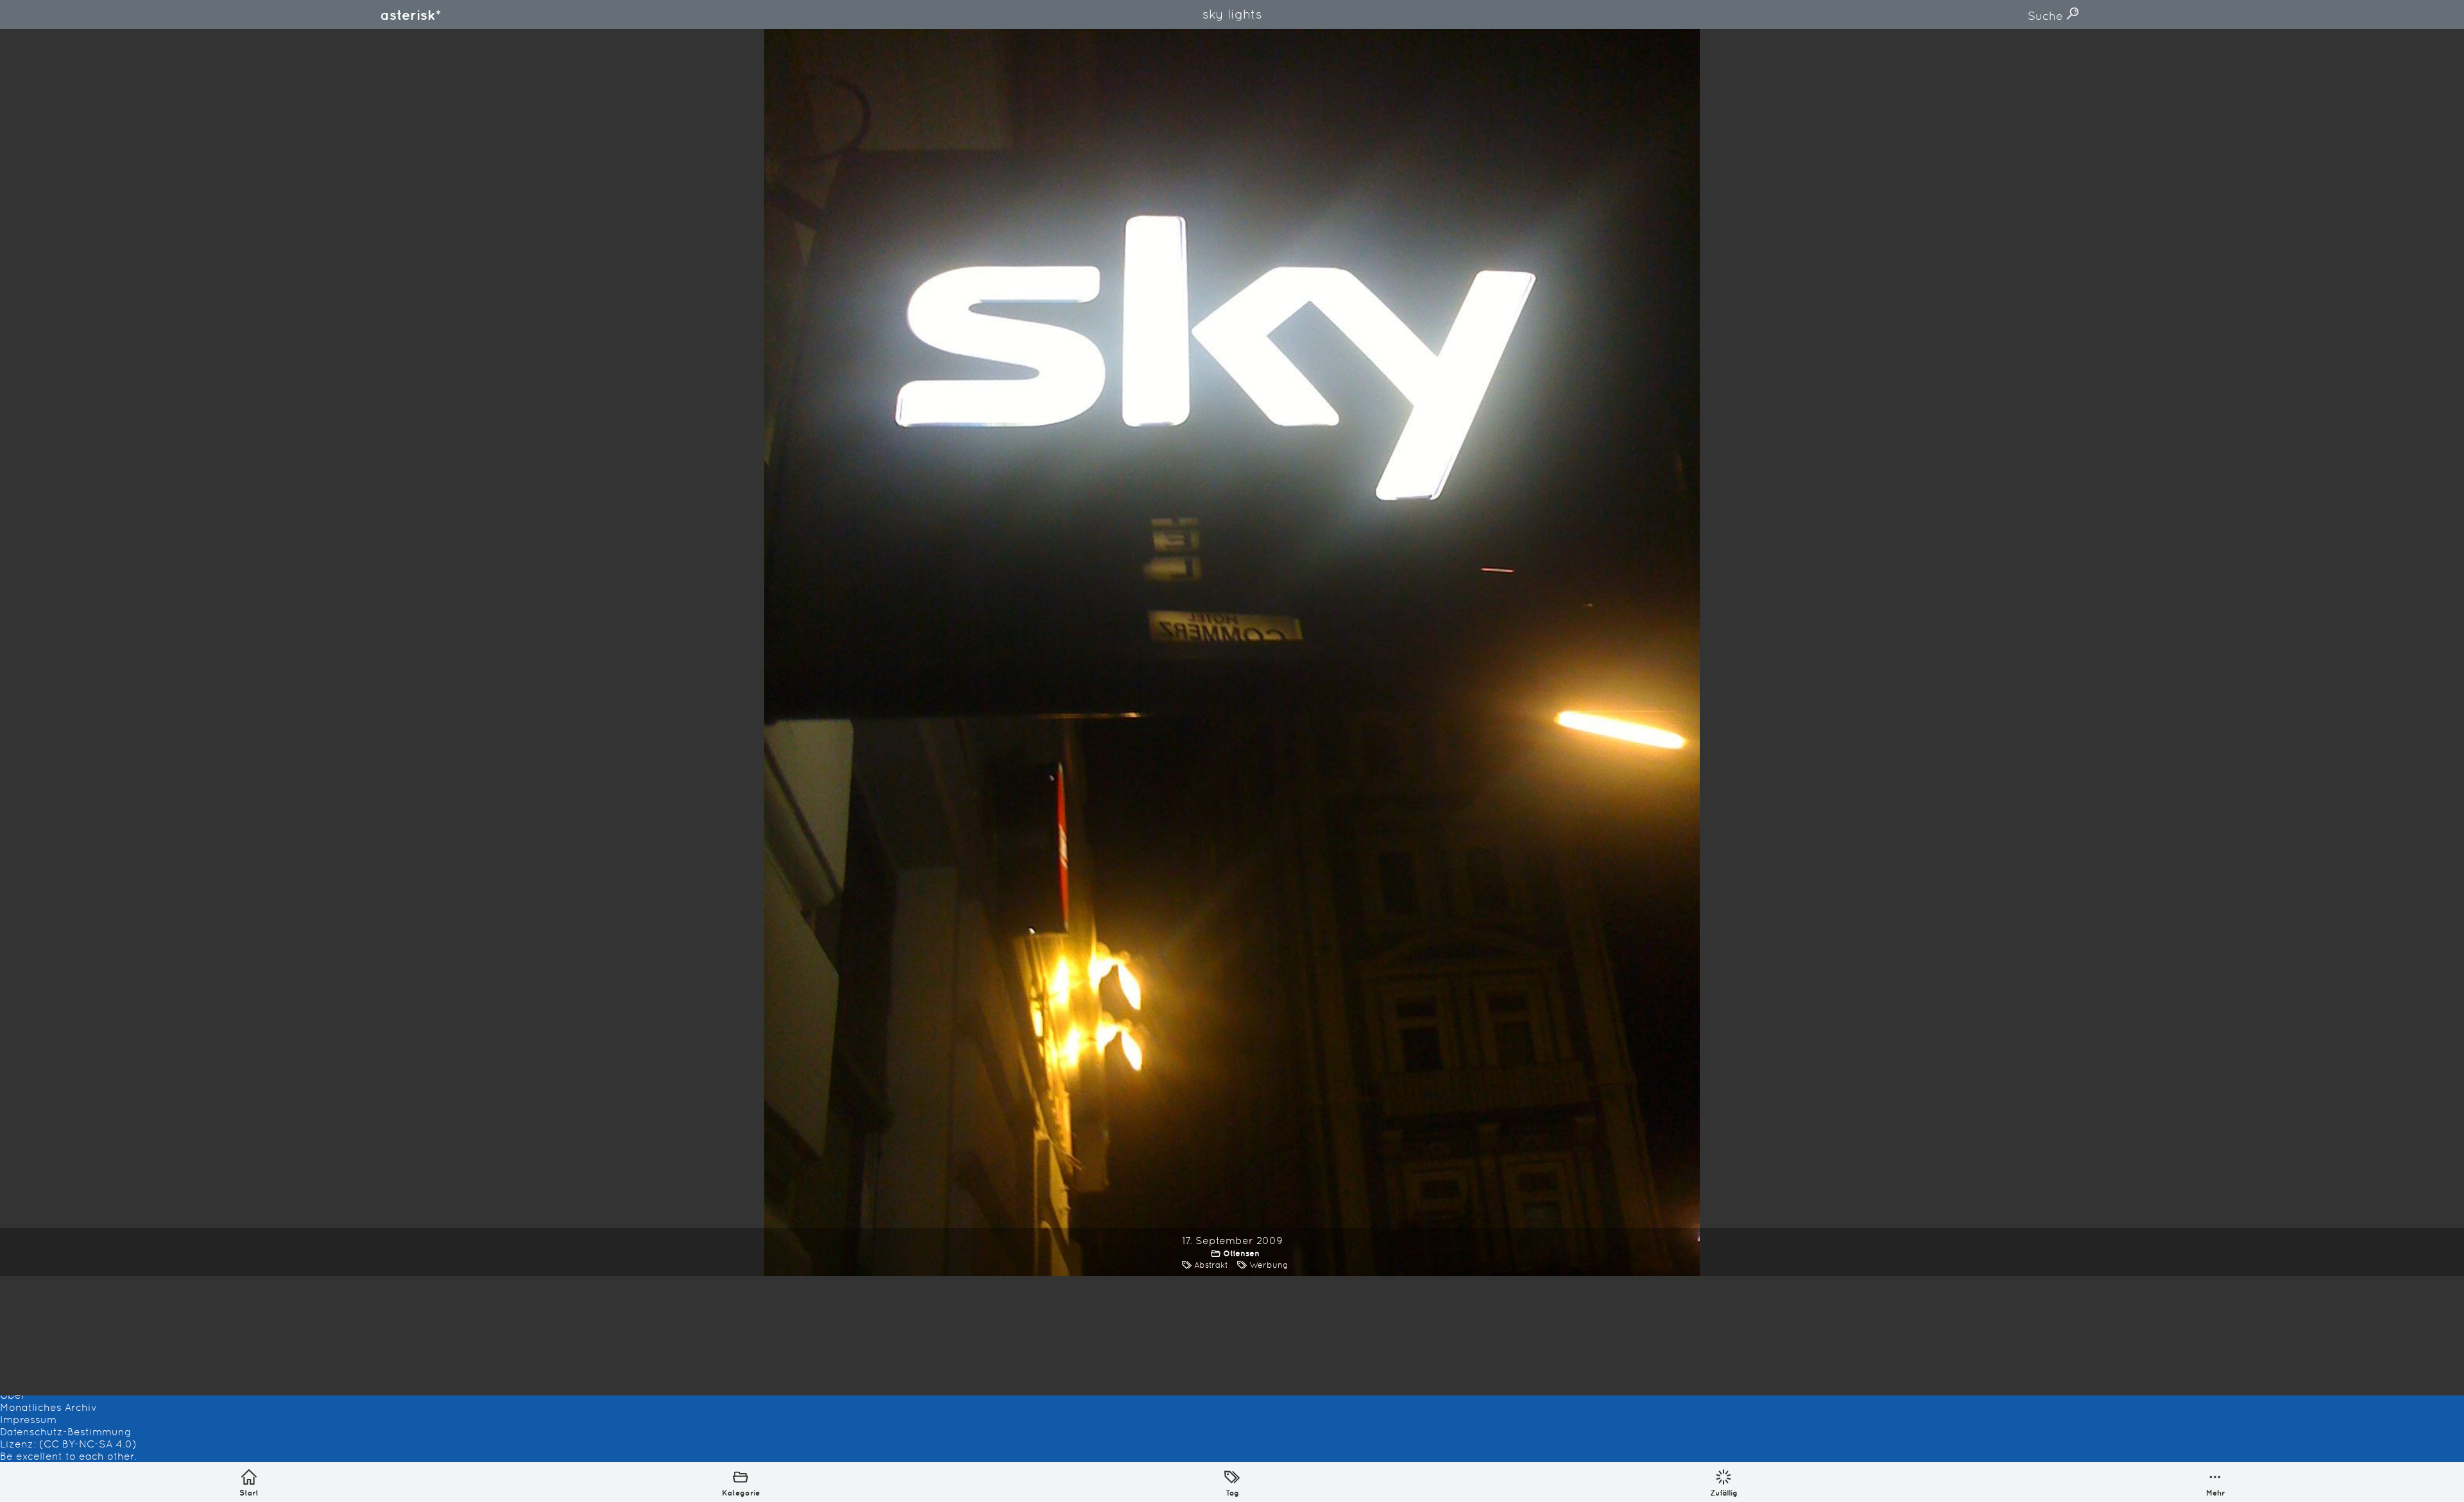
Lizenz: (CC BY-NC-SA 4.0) (68, 1444)
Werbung (1269, 1265)
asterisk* (411, 15)
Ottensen (1241, 1253)
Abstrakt (1211, 1265)
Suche (2047, 16)
